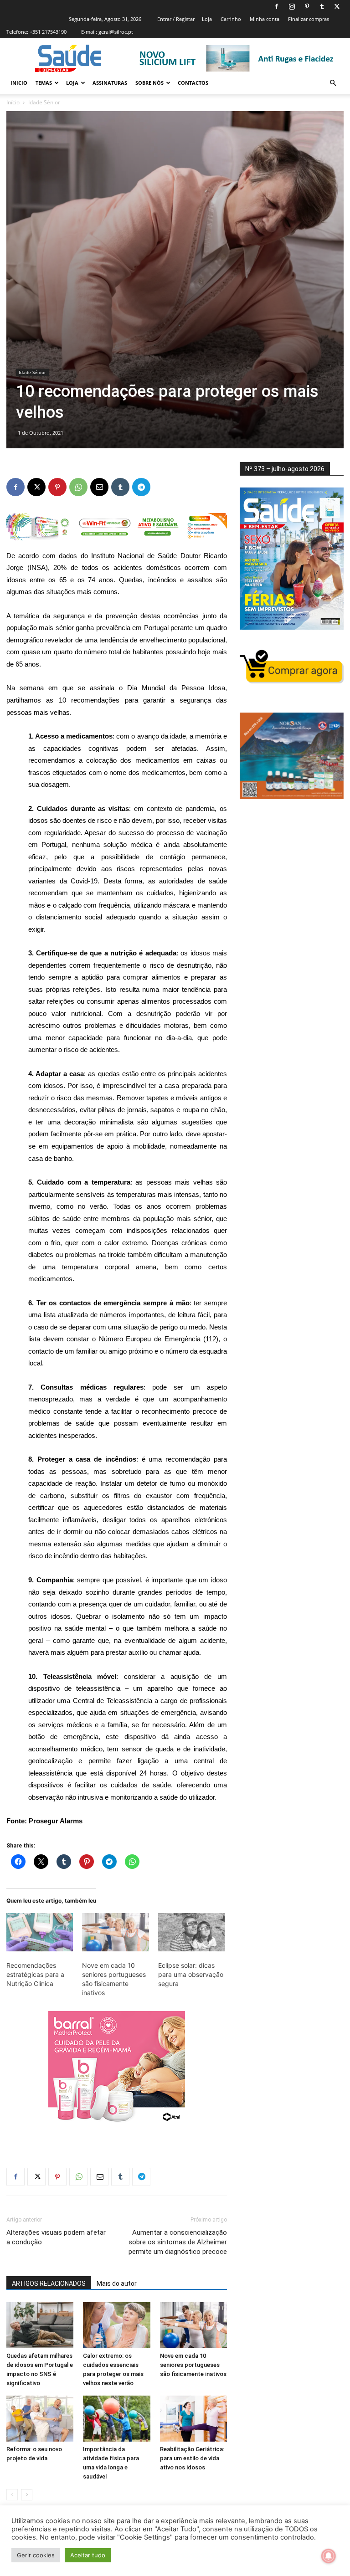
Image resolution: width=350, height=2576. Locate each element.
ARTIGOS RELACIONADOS (49, 2284)
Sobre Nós (149, 83)
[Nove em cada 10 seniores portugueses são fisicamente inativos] (115, 1932)
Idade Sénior (32, 372)
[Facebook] (277, 6)
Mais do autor (117, 2284)
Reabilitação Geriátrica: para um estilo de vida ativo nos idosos (192, 2458)
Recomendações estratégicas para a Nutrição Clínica (35, 1974)
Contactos (193, 83)
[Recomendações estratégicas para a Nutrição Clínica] (40, 1932)
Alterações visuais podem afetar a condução (56, 2237)
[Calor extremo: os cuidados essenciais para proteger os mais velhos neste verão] (116, 2325)
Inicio (19, 83)
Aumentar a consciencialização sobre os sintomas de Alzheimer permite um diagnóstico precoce (178, 2242)
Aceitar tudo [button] (88, 2555)
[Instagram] (292, 6)
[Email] (99, 487)
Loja (207, 19)
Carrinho (231, 19)
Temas (44, 83)
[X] (337, 6)
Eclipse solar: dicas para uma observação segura (191, 1974)
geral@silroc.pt (116, 32)
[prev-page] (12, 2495)
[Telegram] (141, 487)
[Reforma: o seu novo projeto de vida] (40, 2419)
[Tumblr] (322, 6)
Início (13, 102)
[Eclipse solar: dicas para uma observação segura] (191, 1932)
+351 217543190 (48, 32)
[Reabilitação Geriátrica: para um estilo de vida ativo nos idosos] (193, 2419)
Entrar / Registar (176, 19)
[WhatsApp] (78, 487)
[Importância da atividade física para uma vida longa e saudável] (116, 2419)
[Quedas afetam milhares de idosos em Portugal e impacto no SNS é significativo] (40, 2325)
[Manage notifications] (329, 2556)
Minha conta (265, 19)
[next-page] (27, 2495)
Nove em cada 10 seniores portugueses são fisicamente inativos (193, 2365)
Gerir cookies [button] (36, 2555)
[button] (333, 83)
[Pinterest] (307, 6)
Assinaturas (110, 83)
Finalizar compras (309, 19)
